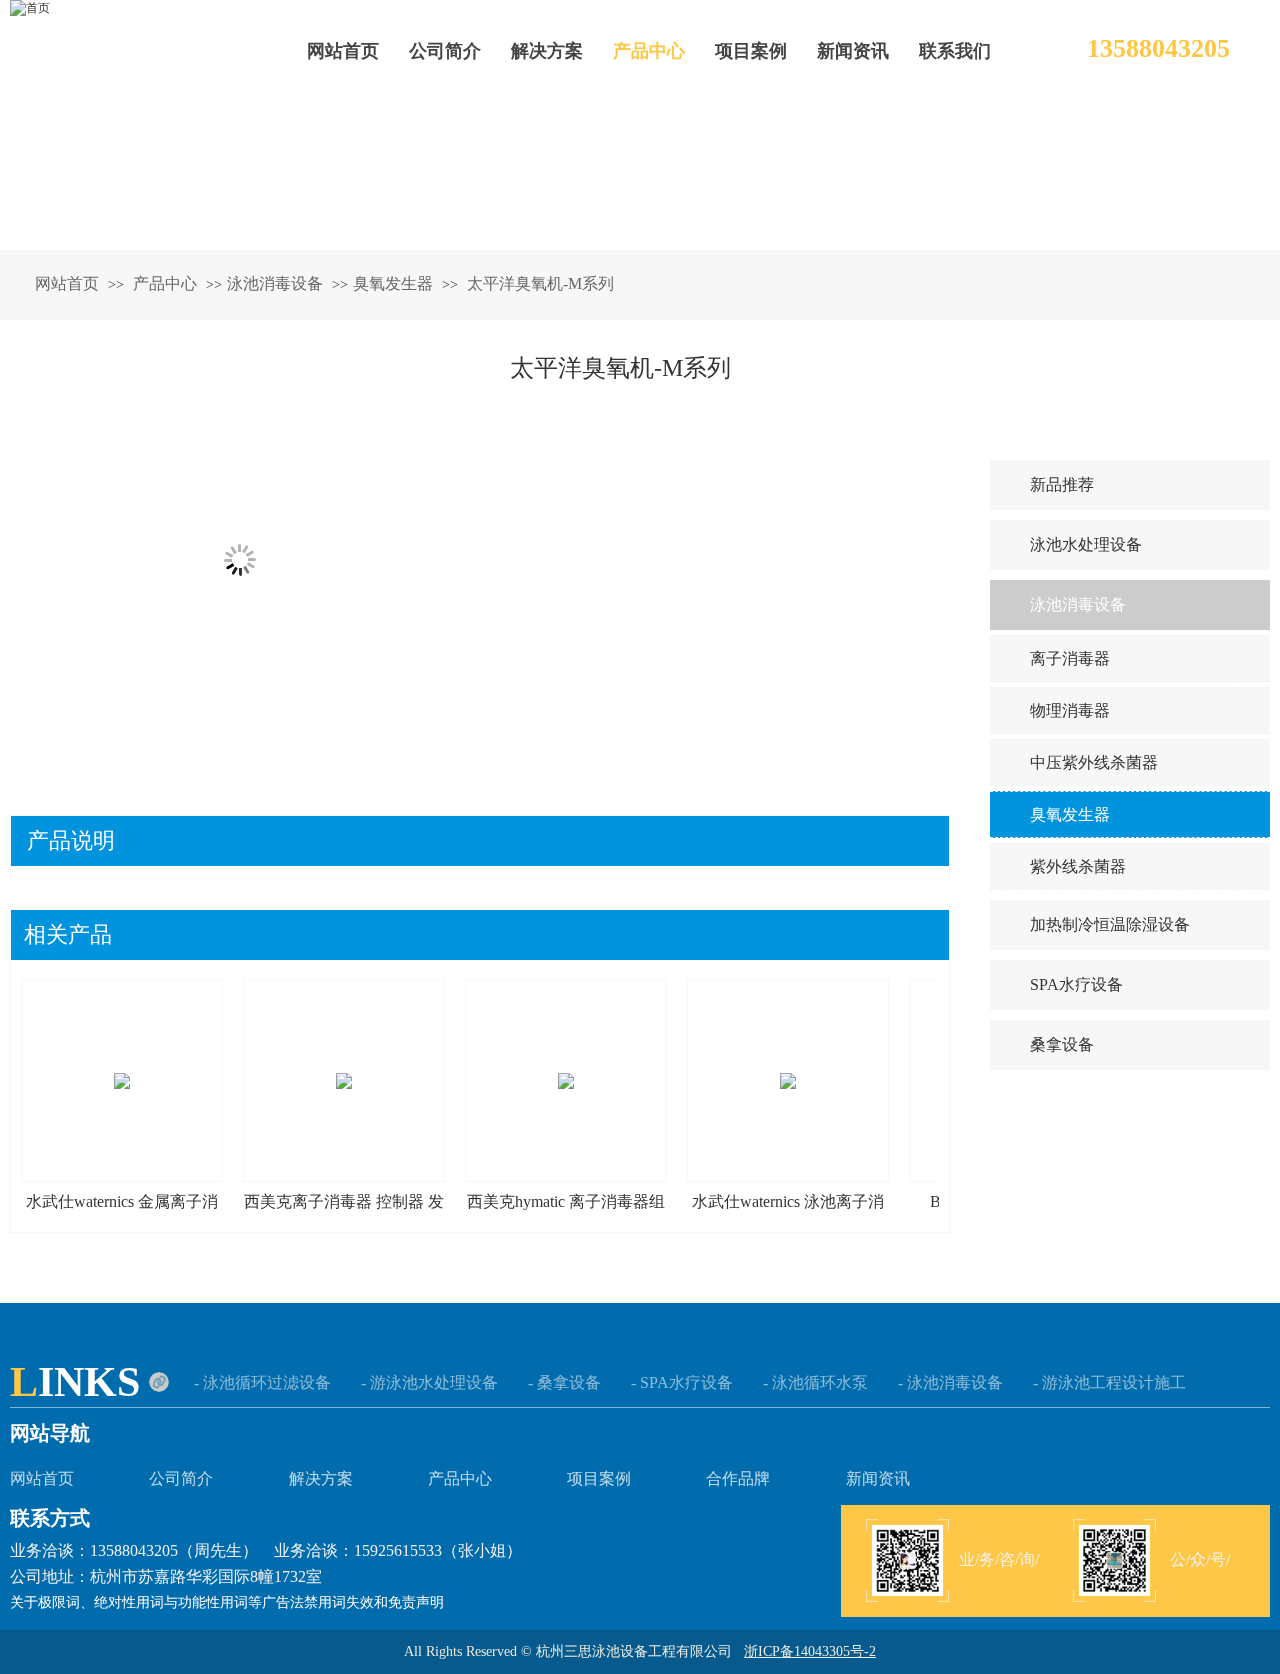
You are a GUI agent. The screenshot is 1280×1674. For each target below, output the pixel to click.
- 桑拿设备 (564, 1382)
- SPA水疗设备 (682, 1382)
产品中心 (167, 283)
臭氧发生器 (393, 283)
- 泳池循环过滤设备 (262, 1382)
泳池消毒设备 (275, 283)
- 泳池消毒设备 (950, 1382)
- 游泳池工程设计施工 (1109, 1382)
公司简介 (181, 1478)
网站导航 (50, 1433)
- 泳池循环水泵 (815, 1382)
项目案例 (599, 1478)
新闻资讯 (878, 1478)
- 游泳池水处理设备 (429, 1382)
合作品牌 (738, 1478)
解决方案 (321, 1478)
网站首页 (67, 283)
